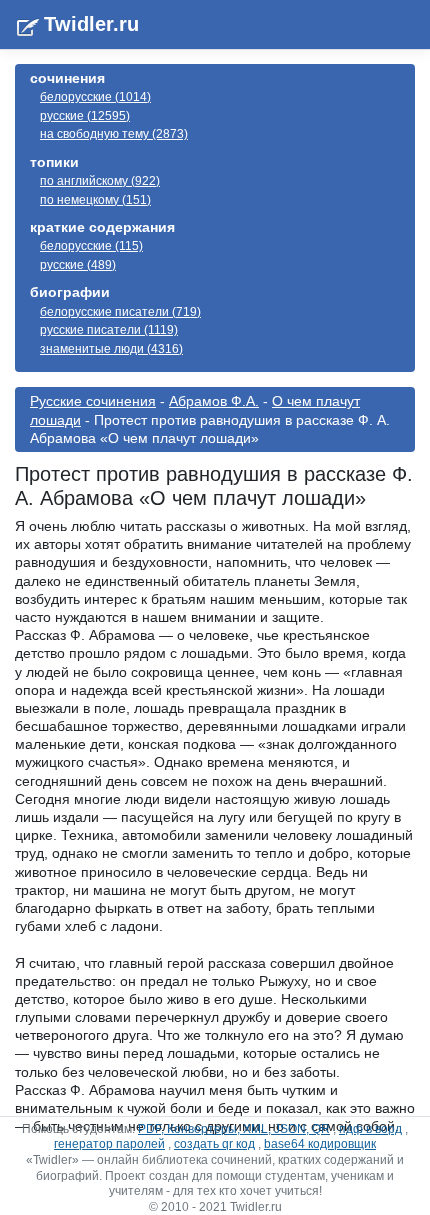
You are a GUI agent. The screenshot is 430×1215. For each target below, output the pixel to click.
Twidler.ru (91, 24)
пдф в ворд (370, 1129)
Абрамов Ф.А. (214, 401)
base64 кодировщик (320, 1144)
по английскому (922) (100, 181)
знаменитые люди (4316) (111, 349)
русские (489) (78, 265)
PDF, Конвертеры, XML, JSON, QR (234, 1129)
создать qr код (214, 1144)
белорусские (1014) (95, 97)
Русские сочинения (93, 401)
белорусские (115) (91, 246)
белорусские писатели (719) (120, 312)
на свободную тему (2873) (114, 134)
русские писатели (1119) (109, 330)
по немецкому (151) (95, 200)
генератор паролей (109, 1144)
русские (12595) (85, 116)
